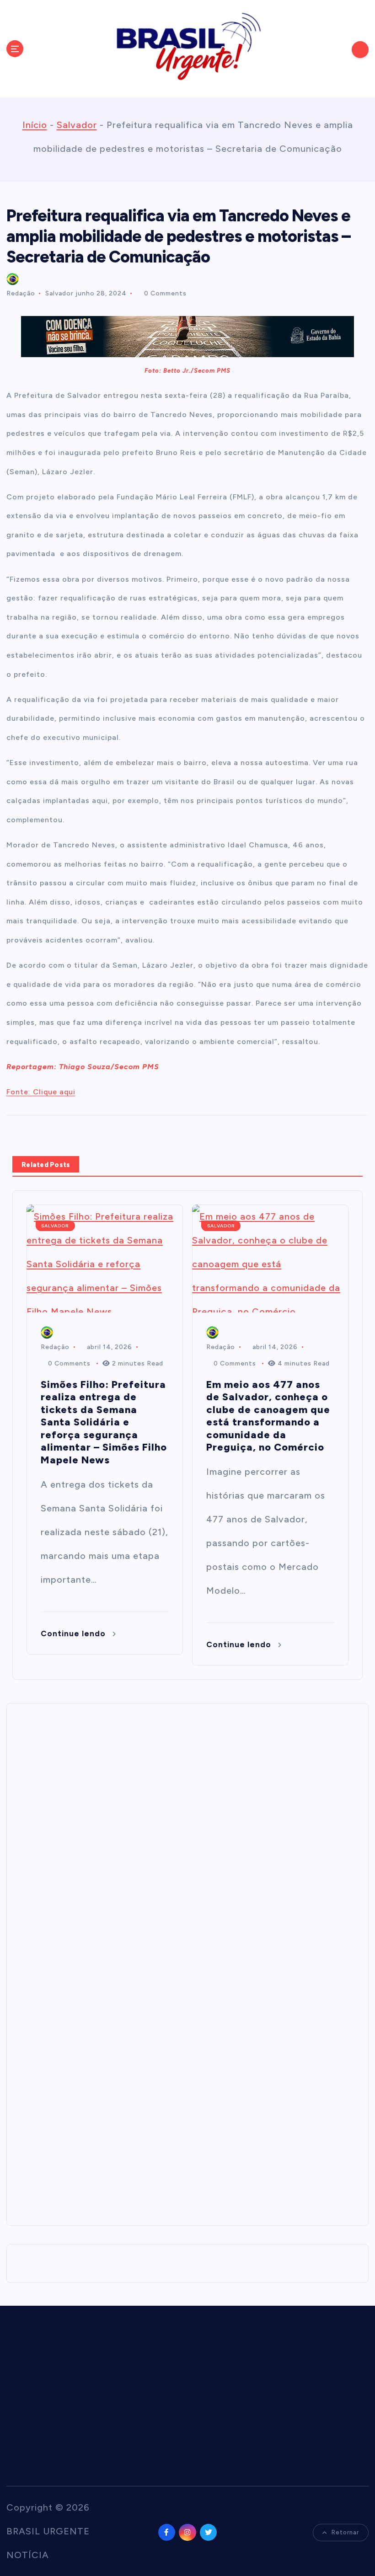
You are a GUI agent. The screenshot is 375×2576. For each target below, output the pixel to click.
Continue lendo (74, 1633)
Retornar (345, 2532)
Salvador (77, 125)
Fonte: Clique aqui (41, 1092)
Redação (21, 293)
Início (35, 125)
